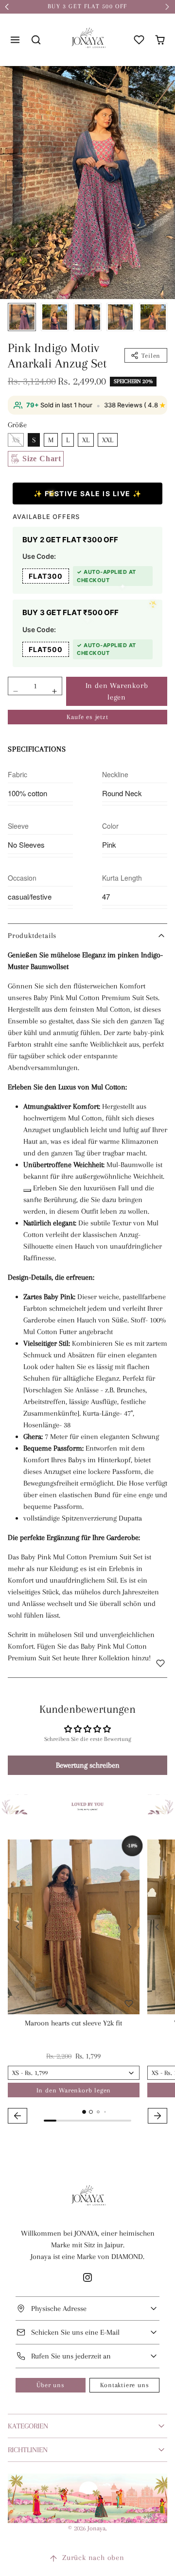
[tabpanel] (87, 1983)
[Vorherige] (17, 1927)
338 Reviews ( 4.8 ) (137, 405)
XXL (108, 440)
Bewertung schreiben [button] (88, 1765)
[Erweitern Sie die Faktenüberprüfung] (27, 1190)
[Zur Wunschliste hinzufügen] (160, 1663)
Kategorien (28, 2426)
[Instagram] (87, 2277)
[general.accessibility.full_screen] (162, 79)
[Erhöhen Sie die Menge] (54, 691)
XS (16, 440)
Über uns (50, 2385)
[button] (15, 40)
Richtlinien (28, 2450)
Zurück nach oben (93, 2558)
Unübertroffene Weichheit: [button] (64, 1165)
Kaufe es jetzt (87, 717)
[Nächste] (130, 1927)
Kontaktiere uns (125, 2385)
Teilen (151, 356)
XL (86, 440)
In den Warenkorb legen (117, 691)
